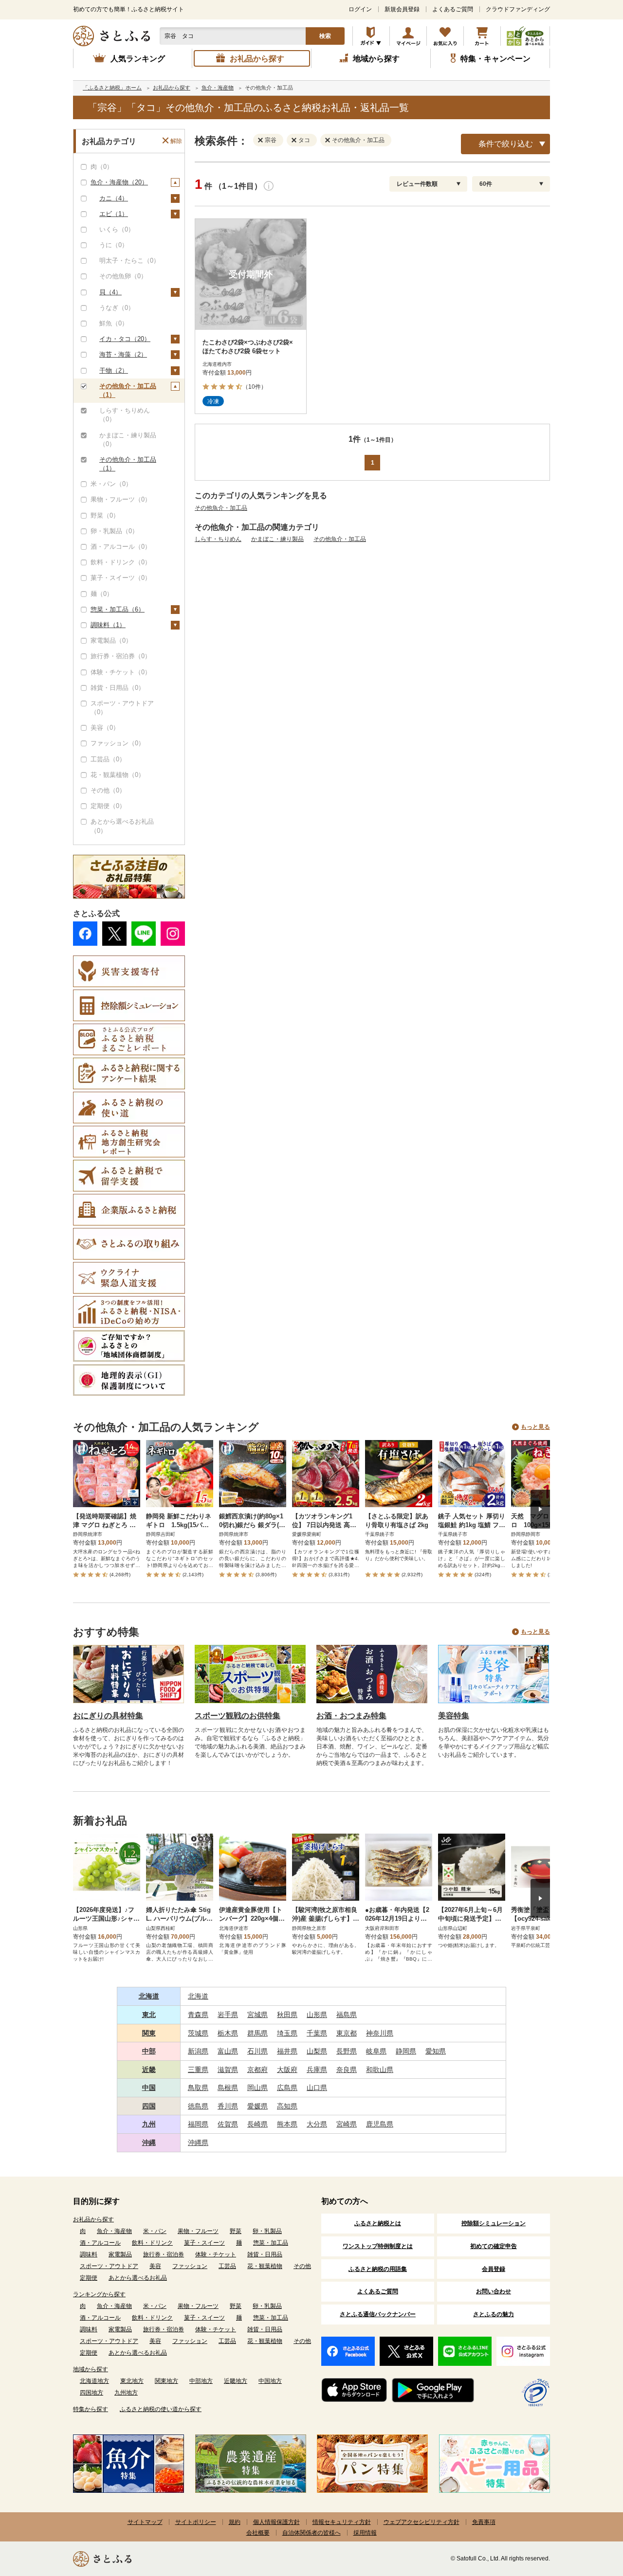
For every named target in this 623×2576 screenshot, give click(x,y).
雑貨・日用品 (265, 2254)
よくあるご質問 (453, 9)
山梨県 (317, 2051)
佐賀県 (228, 2124)
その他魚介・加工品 (221, 508)
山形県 (317, 2015)
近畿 (149, 2070)
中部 (149, 2051)
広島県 (287, 2088)
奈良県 (347, 2070)
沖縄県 (198, 2143)
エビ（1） (114, 214)
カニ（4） (114, 198)
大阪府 (287, 2070)
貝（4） (110, 292)
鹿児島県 (380, 2124)
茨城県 (198, 2033)
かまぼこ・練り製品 (277, 539)
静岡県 (406, 2051)
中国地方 (270, 2381)
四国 (149, 2106)
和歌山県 (380, 2070)
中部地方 (201, 2381)
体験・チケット (216, 2254)
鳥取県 (198, 2088)
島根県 (228, 2088)
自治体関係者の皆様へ (311, 2533)
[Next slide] (540, 1509)
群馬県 (257, 2033)
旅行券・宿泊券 (164, 2254)
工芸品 (227, 2266)
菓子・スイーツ (204, 2243)
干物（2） (114, 370)
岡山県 (257, 2088)
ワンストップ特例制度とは (378, 2246)
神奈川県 (380, 2033)
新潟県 (198, 2051)
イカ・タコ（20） (125, 339)
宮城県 (257, 2015)
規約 (235, 2522)
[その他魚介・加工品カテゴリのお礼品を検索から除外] (330, 140)
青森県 (198, 2015)
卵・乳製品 (267, 2231)
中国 (149, 2088)
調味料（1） (108, 625)
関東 (149, 2033)
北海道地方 (94, 2381)
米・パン (155, 2231)
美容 (155, 2266)
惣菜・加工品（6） (118, 609)
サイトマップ (145, 2522)
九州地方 (126, 2393)
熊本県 (287, 2124)
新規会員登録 (402, 9)
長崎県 (257, 2124)
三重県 (198, 2070)
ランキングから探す (99, 2294)
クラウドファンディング (518, 9)
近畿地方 (236, 2381)
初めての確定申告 (494, 2246)
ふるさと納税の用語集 (378, 2269)
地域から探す (91, 2369)
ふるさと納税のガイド (371, 36)
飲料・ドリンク (152, 2243)
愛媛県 (257, 2106)
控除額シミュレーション (494, 2223)
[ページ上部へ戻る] (589, 2513)
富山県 (228, 2051)
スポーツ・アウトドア (109, 2266)
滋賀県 (228, 2070)
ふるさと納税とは (378, 2223)
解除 (176, 141)
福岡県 (198, 2124)
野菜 (236, 2231)
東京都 (347, 2033)
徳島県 (198, 2106)
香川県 (228, 2106)
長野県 (347, 2051)
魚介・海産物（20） (119, 182)
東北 (149, 2015)
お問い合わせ (494, 2291)
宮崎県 (347, 2124)
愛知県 (436, 2051)
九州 (149, 2124)
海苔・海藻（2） (123, 354)
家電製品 (120, 2254)
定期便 (89, 2278)
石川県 (257, 2051)
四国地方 (92, 2393)
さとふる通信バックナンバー (378, 2314)
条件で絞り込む (506, 144)
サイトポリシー (196, 2522)
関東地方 (166, 2381)
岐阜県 (376, 2051)
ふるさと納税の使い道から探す (161, 2409)
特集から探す (91, 2409)
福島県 (347, 2015)
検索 (325, 36)
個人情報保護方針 (276, 2522)
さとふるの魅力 (494, 2314)
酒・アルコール (100, 2243)
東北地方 (132, 2381)
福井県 (287, 2051)
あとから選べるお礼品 (138, 2278)
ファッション (190, 2266)
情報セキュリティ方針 (342, 2522)
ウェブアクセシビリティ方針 (421, 2522)
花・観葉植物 (265, 2266)
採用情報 (365, 2533)
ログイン (360, 9)
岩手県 (228, 2015)
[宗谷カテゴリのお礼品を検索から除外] (262, 140)
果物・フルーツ (198, 2231)
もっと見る (535, 1427)
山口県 (317, 2088)
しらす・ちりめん (218, 539)
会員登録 (494, 2269)
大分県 (317, 2124)
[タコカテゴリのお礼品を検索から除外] (296, 140)
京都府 (257, 2070)
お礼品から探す (93, 2219)
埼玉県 (287, 2033)
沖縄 (149, 2143)
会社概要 (258, 2533)
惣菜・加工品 (271, 2243)
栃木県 (228, 2033)
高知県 (287, 2106)
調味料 (89, 2254)
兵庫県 (317, 2070)
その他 (302, 2266)
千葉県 (317, 2033)
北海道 (149, 1996)
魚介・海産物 (114, 2231)
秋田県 (287, 2015)
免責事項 (484, 2522)
